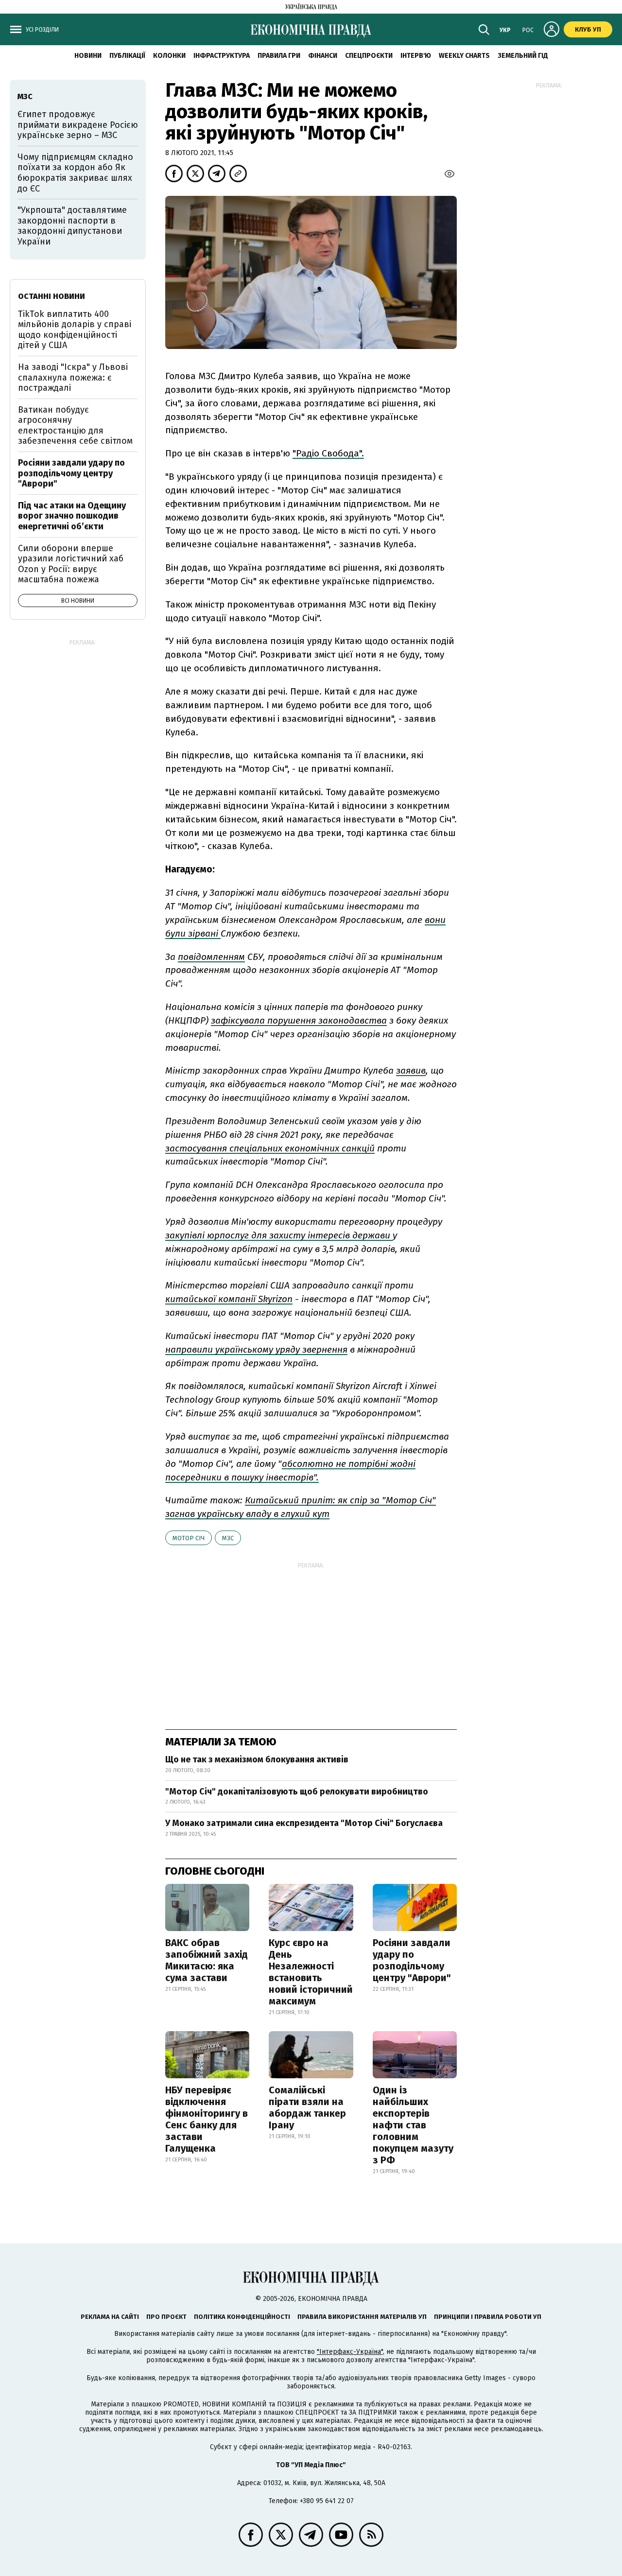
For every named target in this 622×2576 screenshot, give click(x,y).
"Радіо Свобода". (328, 453)
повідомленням (211, 957)
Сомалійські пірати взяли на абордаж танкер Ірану (307, 2107)
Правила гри (279, 56)
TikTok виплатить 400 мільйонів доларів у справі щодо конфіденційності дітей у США (75, 330)
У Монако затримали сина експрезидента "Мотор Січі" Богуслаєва (304, 1823)
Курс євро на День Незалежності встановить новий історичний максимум (311, 1972)
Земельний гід (523, 56)
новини (88, 56)
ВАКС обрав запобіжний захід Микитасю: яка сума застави (207, 1960)
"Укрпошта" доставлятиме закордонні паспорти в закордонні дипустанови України (72, 226)
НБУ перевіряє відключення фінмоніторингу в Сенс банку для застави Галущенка (207, 2119)
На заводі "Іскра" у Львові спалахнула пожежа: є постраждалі (73, 377)
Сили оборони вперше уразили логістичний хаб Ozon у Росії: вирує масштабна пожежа (71, 564)
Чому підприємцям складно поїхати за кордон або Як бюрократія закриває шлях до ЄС (75, 173)
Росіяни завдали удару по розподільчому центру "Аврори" (412, 1960)
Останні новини (52, 296)
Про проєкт (166, 2317)
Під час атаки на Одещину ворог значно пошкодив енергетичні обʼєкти (72, 516)
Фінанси (323, 56)
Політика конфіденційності (242, 2317)
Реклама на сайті (110, 2317)
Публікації (127, 56)
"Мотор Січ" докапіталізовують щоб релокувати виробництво (297, 1792)
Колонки (169, 56)
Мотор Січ (189, 1538)
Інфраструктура (222, 56)
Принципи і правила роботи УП (488, 2317)
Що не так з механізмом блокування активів (257, 1759)
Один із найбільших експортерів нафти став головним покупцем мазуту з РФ (413, 2125)
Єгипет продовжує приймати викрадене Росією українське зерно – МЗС (78, 125)
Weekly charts (464, 56)
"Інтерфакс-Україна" (350, 2352)
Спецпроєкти (369, 56)
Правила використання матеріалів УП (362, 2317)
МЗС (228, 1538)
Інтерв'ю (416, 56)
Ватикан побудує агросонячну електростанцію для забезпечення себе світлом (75, 426)
